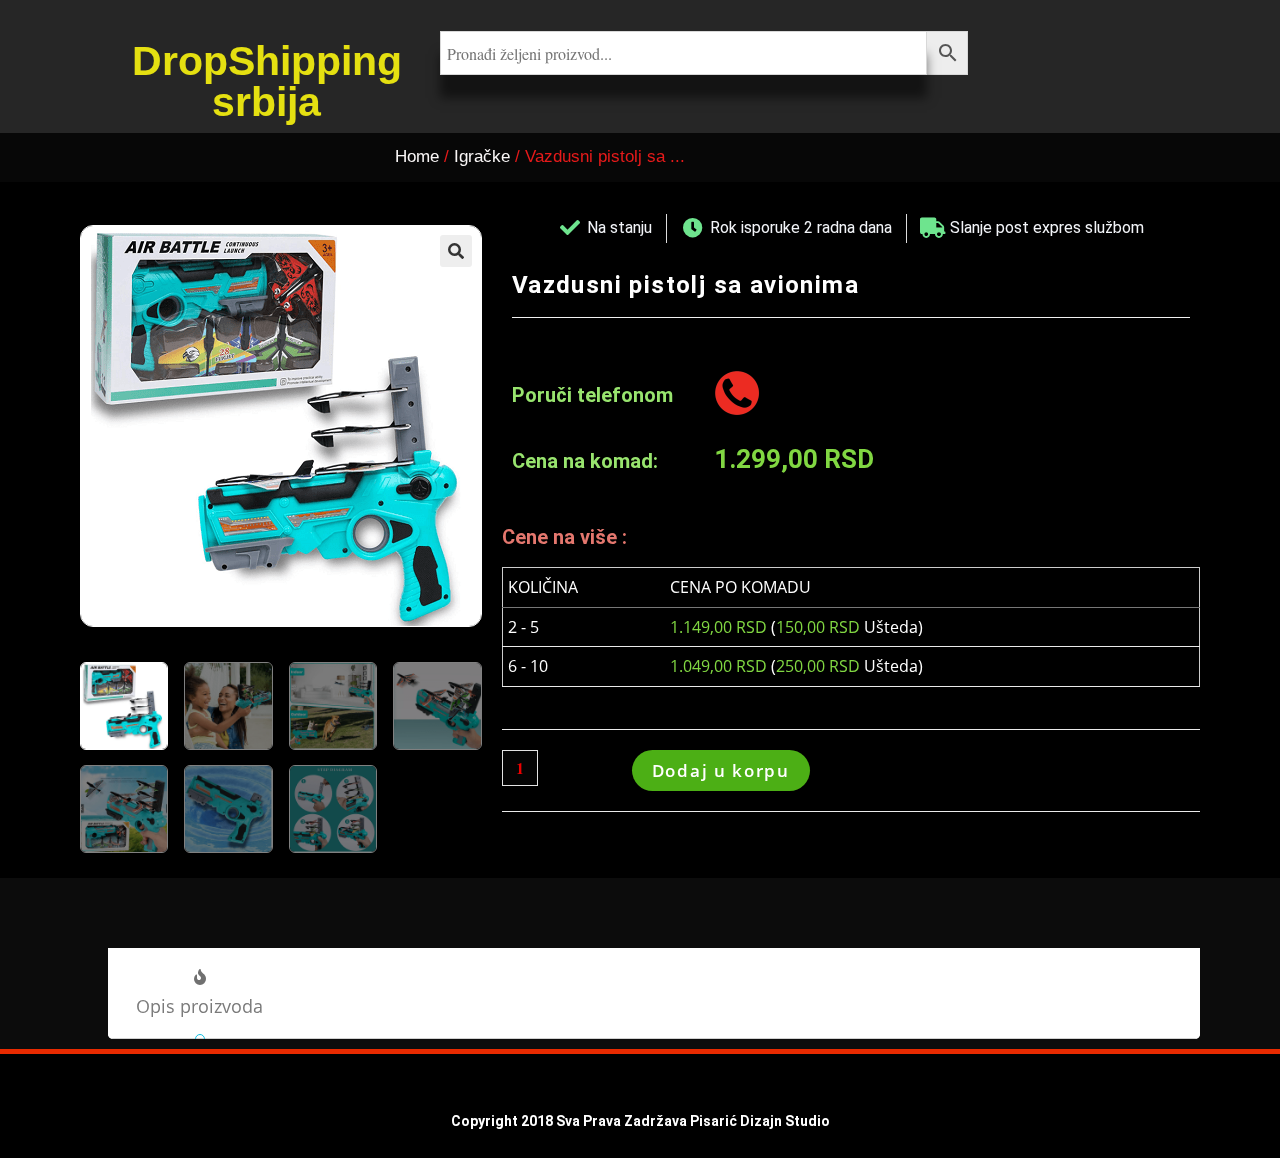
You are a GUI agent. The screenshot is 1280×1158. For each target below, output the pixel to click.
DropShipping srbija (267, 81)
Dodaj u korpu (721, 770)
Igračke (482, 156)
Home (417, 156)
